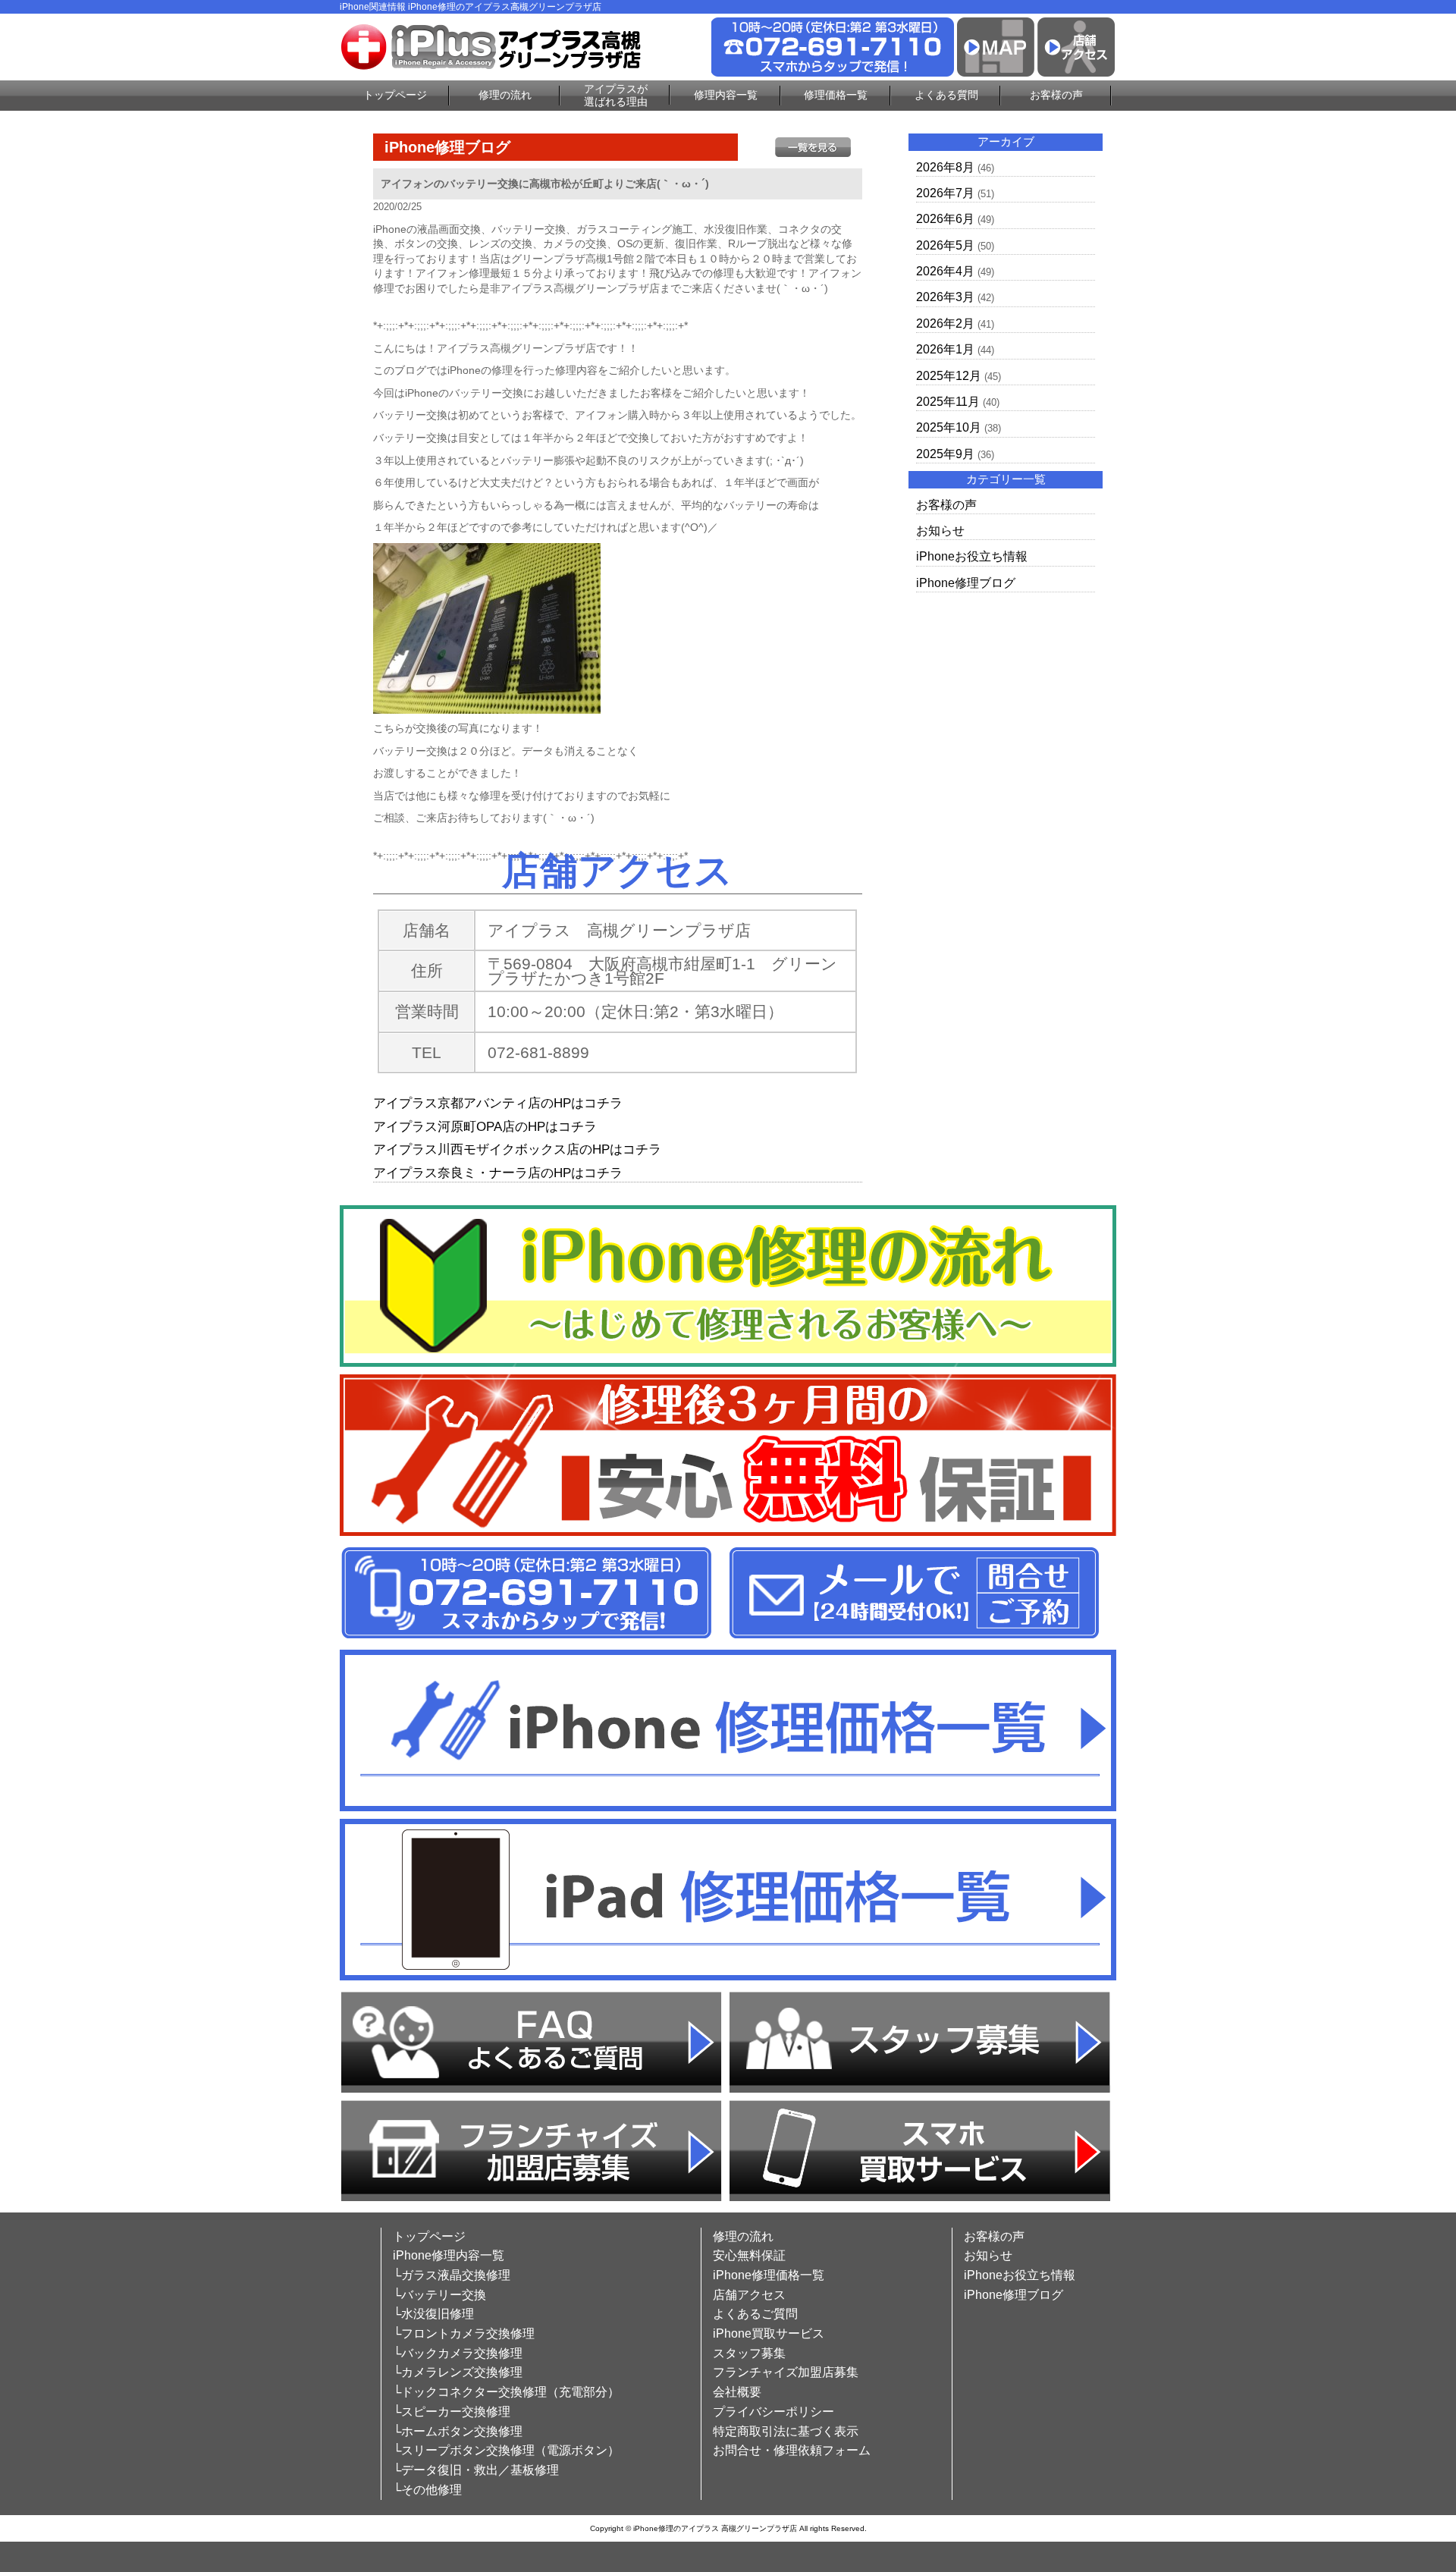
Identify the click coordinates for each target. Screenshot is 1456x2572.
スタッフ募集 (749, 2353)
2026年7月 (945, 193)
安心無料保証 (749, 2255)
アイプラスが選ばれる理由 (616, 95)
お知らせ (940, 531)
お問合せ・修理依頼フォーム (792, 2450)
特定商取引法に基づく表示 (786, 2431)
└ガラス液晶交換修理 (452, 2275)
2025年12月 (949, 376)
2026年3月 (945, 297)
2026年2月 (945, 323)
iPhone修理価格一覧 (769, 2275)
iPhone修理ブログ (966, 583)
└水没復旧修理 (433, 2314)
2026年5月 (945, 245)
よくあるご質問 (755, 2314)
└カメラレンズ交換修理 (458, 2372)
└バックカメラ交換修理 (458, 2353)
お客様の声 (1056, 95)
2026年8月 (945, 167)
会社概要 (737, 2392)
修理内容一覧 (726, 95)
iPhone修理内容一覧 (449, 2255)
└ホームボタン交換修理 (458, 2431)
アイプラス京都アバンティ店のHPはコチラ (498, 1103)
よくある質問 (946, 95)
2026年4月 (945, 271)
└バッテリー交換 (439, 2295)
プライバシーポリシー (773, 2412)
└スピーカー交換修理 (452, 2412)
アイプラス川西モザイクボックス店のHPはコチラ (517, 1149)
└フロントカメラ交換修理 (464, 2333)
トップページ (395, 95)
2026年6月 (945, 219)
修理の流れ (505, 95)
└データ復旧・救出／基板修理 (476, 2470)
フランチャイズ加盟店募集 (786, 2372)
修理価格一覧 (836, 95)
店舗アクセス (749, 2295)
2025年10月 (949, 427)
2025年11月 (948, 402)
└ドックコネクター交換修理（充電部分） (506, 2392)
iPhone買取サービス (769, 2333)
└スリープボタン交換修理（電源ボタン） (506, 2450)
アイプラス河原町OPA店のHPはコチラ (485, 1127)
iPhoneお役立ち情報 (972, 556)
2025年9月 (945, 454)
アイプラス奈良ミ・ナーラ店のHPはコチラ (498, 1173)
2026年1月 (945, 349)
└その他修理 (427, 2490)
